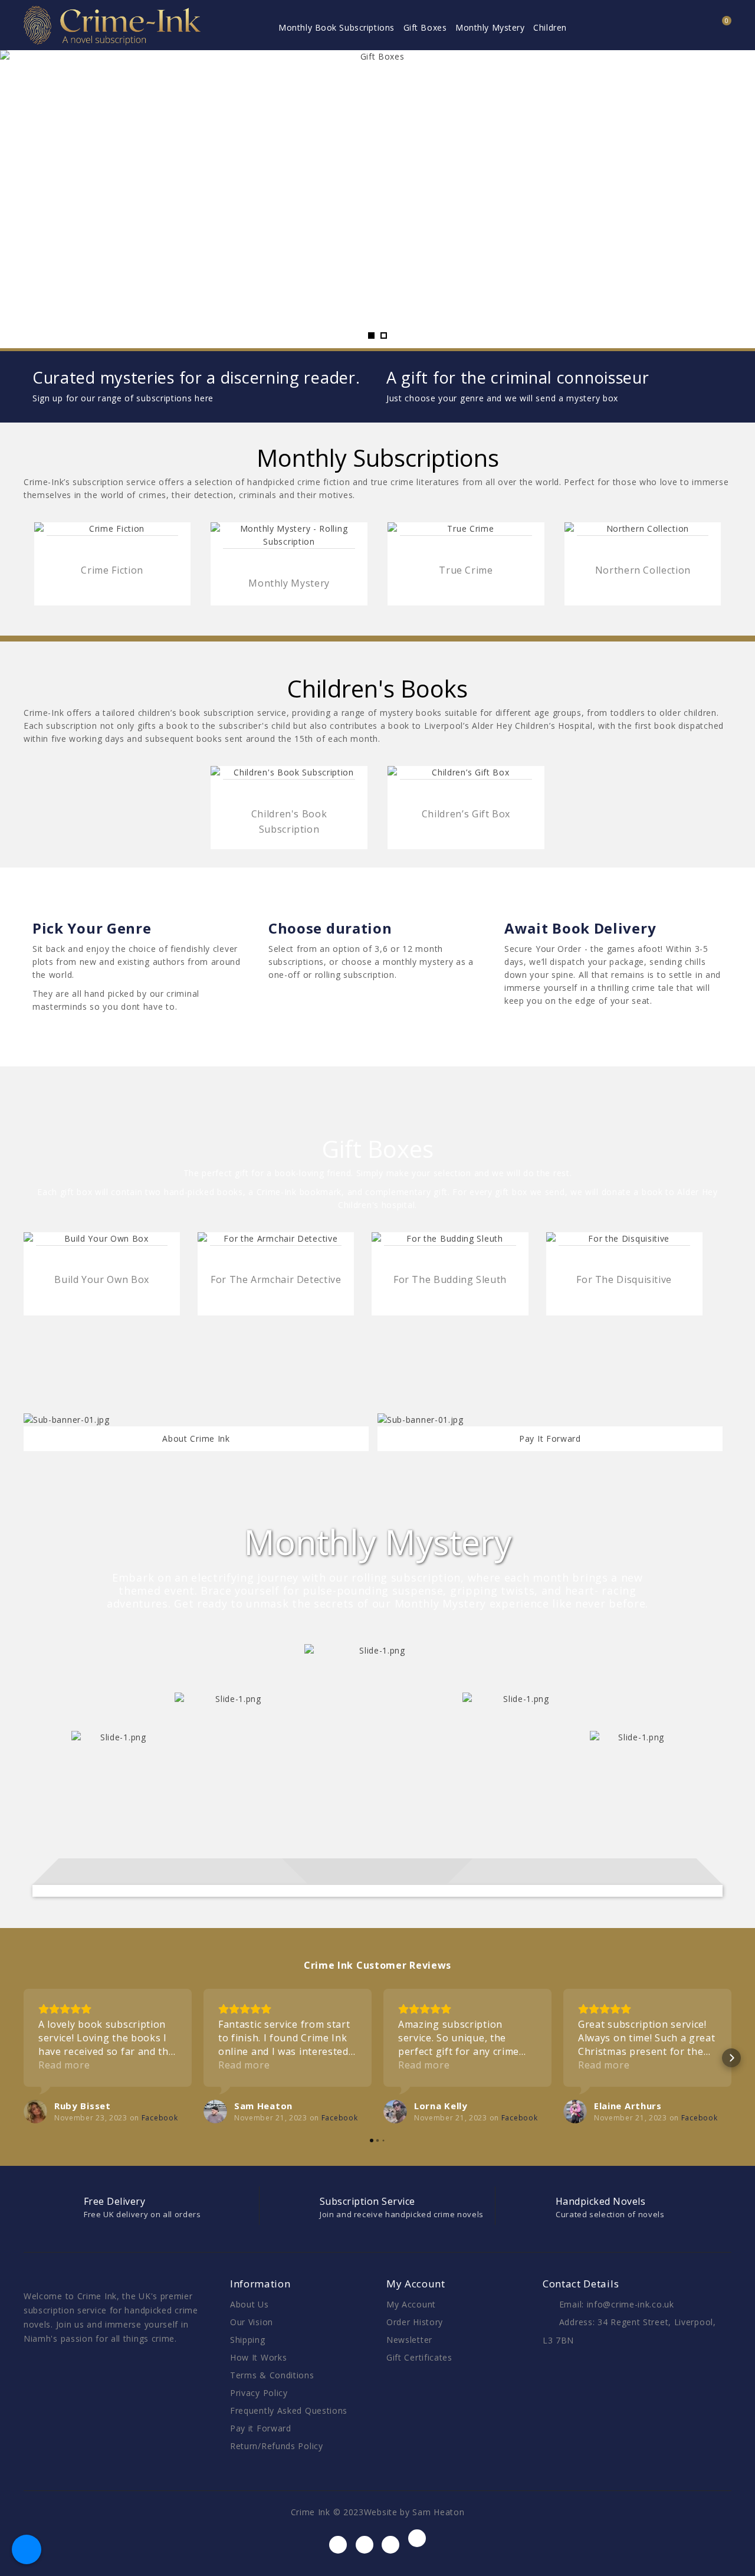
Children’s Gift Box (466, 814)
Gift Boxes (425, 27)
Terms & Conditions (272, 2375)
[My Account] (688, 28)
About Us (250, 2304)
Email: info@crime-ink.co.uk (617, 2304)
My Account (411, 2304)
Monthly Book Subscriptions (337, 27)
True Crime (466, 570)
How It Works (258, 2357)
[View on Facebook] (35, 2112)
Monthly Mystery (490, 27)
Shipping (248, 2340)
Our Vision (252, 2322)
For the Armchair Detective (276, 1279)
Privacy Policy (259, 2393)
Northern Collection (643, 570)
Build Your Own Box (102, 1279)
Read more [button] (64, 2065)
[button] (24, 2058)
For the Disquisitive (624, 1279)
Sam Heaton (438, 2512)
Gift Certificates (419, 2357)
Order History (415, 2322)
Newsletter (409, 2340)
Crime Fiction (112, 570)
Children (550, 27)
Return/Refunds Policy (277, 2446)
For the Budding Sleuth (450, 1279)
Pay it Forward (261, 2428)
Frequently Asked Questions (289, 2410)
